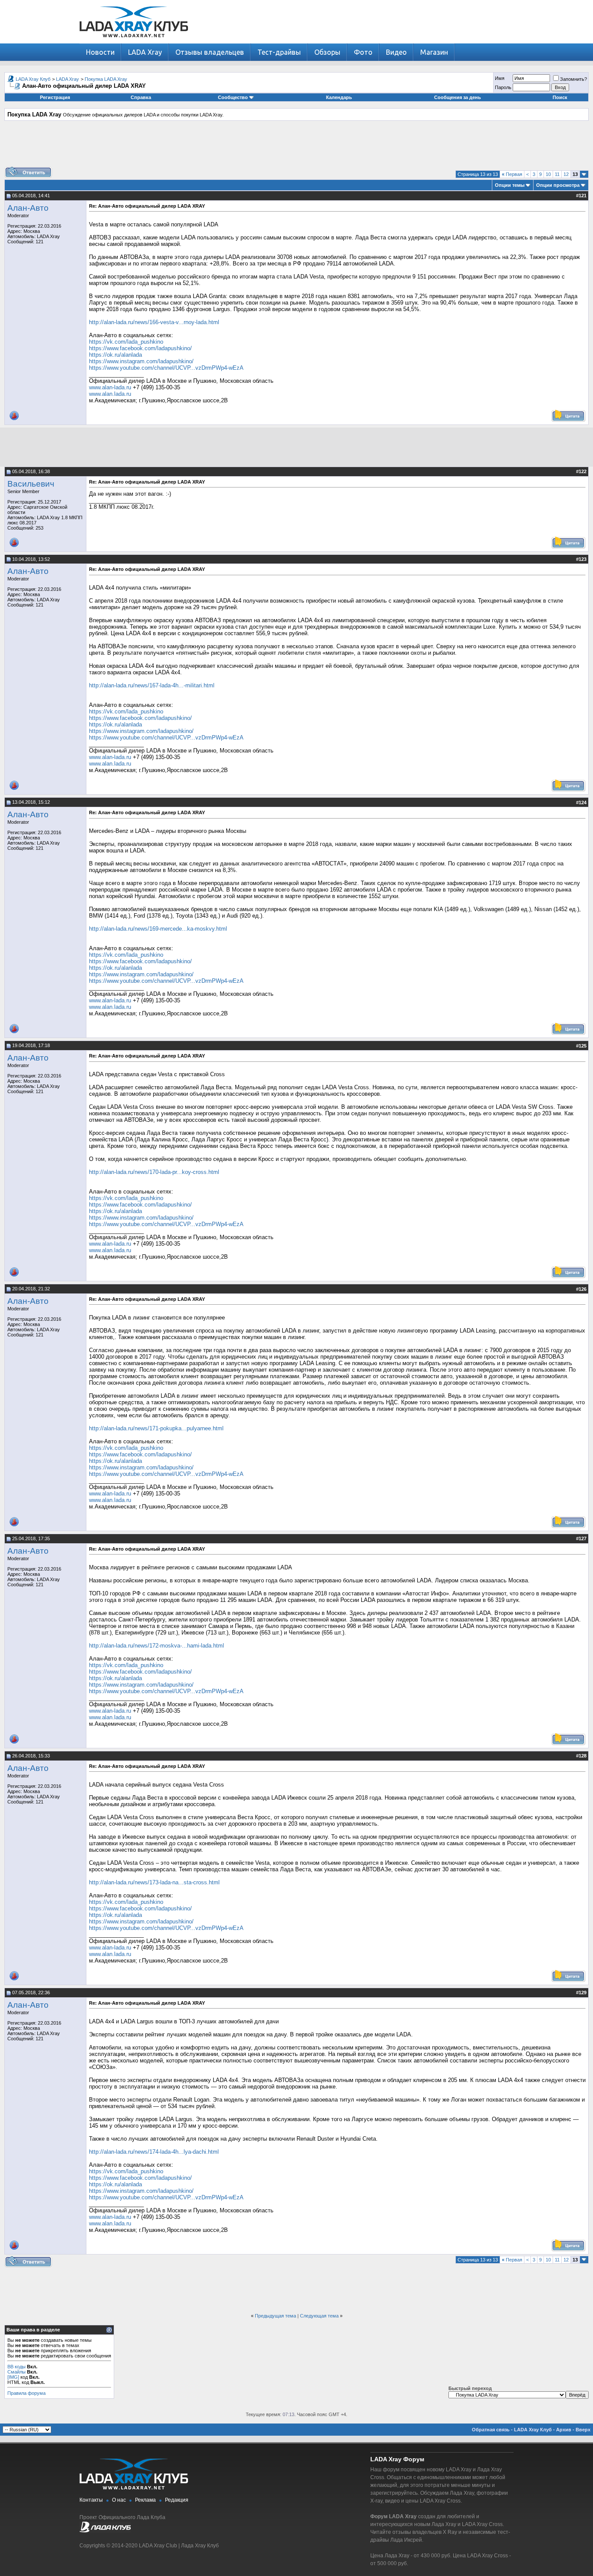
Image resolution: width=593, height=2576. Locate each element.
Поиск (560, 97)
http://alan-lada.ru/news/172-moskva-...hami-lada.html (156, 1646)
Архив (564, 2430)
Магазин (434, 52)
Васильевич (31, 484)
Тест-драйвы (279, 52)
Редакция (177, 2500)
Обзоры (327, 52)
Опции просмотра (558, 185)
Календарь (339, 97)
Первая (512, 174)
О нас (119, 2500)
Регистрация (55, 97)
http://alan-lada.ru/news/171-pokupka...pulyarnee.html (156, 1428)
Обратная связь (491, 2430)
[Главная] (134, 41)
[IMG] (13, 2377)
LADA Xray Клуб (33, 79)
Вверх (583, 2430)
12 (566, 174)
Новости (100, 52)
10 (548, 174)
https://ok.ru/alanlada (115, 355)
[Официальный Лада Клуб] (105, 2531)
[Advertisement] (296, 147)
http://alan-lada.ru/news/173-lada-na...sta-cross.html (154, 1882)
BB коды (16, 2367)
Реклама (145, 2500)
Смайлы (16, 2372)
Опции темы (510, 185)
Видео (396, 52)
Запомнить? (573, 79)
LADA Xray (145, 52)
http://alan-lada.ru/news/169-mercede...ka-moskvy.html (158, 929)
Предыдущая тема (275, 2316)
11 (557, 174)
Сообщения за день (458, 97)
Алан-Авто (28, 208)
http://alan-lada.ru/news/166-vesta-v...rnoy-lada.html (154, 322)
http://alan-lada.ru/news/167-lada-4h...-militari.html (152, 685)
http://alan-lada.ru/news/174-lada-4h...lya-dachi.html (154, 2152)
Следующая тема (319, 2316)
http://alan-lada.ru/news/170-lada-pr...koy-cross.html (154, 1172)
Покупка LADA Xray (106, 79)
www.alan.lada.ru (110, 394)
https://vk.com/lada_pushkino (126, 342)
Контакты (91, 2500)
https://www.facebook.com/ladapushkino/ (140, 348)
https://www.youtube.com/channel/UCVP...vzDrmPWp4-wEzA (166, 368)
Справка (141, 97)
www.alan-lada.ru (110, 387)
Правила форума (26, 2393)
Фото (363, 52)
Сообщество (233, 97)
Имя (500, 78)
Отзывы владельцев (210, 52)
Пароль (503, 87)
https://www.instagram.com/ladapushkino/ (141, 361)
